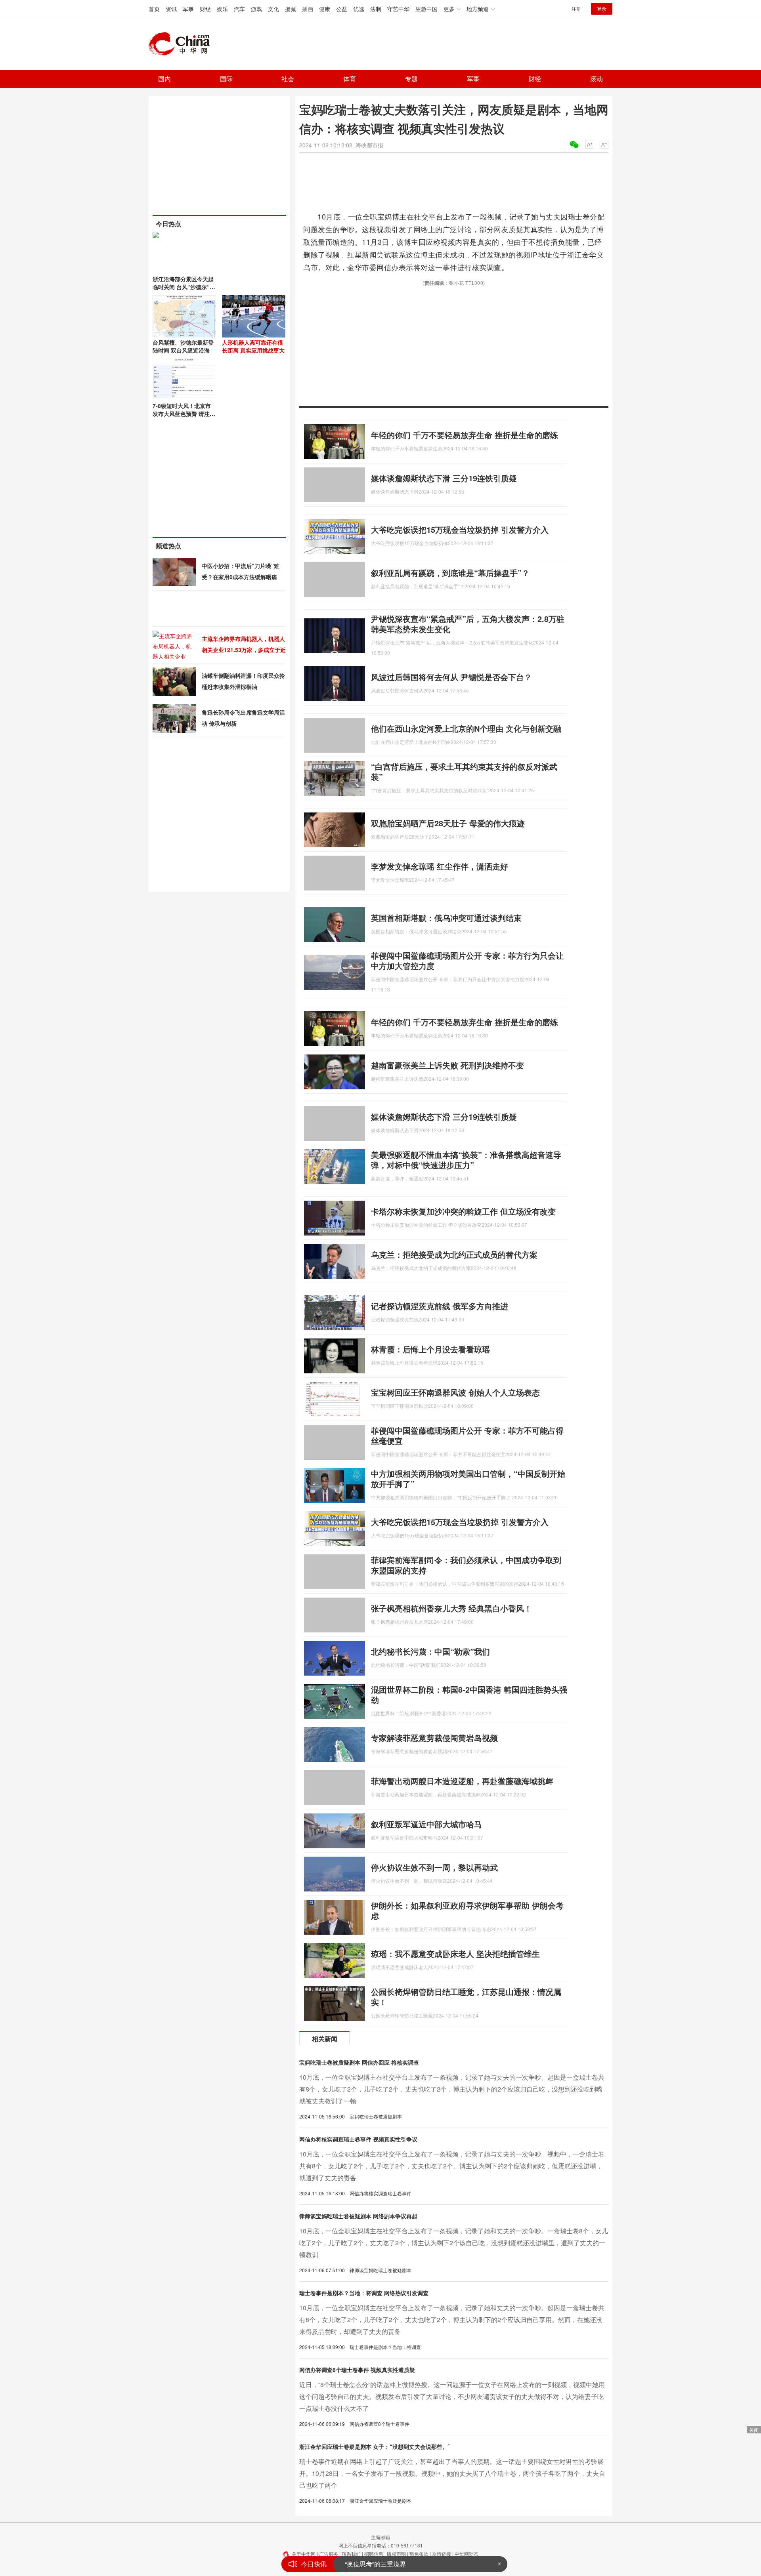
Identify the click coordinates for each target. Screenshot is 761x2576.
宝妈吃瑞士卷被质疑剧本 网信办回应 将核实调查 (359, 2062)
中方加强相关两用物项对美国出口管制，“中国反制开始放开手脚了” (468, 1479)
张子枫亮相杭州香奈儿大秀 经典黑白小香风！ (451, 1608)
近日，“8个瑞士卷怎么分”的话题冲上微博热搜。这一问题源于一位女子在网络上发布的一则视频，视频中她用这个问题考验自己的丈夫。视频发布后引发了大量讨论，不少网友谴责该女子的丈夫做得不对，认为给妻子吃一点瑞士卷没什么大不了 (452, 2396)
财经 (205, 9)
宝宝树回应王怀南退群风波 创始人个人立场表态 (455, 1392)
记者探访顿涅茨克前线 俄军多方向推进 (440, 1306)
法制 (376, 9)
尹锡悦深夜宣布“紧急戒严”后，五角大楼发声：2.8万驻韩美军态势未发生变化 (468, 624)
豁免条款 (419, 2554)
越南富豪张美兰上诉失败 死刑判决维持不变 (447, 1065)
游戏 (256, 9)
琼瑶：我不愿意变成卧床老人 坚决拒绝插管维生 (455, 1953)
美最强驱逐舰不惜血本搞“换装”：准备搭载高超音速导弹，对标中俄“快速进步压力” (466, 1160)
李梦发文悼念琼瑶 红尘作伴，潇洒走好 (440, 866)
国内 (164, 79)
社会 (288, 79)
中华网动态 (467, 2554)
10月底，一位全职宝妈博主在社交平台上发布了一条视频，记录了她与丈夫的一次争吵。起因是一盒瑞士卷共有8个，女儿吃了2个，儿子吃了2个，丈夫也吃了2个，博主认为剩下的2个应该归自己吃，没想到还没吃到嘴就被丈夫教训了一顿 (452, 2089)
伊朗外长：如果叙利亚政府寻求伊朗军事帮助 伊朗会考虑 (467, 1910)
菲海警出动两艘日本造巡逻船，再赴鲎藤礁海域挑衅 (462, 1781)
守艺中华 (398, 9)
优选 (359, 9)
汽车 (239, 9)
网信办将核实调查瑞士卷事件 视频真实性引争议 (358, 2139)
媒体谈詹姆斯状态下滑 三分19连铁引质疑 (444, 478)
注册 (576, 9)
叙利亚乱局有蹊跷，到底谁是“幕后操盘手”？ (450, 573)
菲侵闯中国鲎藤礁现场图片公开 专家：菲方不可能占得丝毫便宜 (467, 1435)
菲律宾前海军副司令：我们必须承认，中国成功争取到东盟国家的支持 (466, 1565)
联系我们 (351, 2554)
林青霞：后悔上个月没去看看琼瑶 (430, 1349)
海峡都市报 (369, 145)
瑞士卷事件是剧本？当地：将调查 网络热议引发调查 (364, 2293)
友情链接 (442, 2554)
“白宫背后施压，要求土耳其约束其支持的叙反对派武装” (464, 771)
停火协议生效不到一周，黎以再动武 (434, 1867)
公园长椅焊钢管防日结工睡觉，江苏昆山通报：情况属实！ (466, 1997)
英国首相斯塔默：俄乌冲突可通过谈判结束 (446, 918)
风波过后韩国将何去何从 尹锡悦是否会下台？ (451, 677)
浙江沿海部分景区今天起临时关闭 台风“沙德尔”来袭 (184, 287)
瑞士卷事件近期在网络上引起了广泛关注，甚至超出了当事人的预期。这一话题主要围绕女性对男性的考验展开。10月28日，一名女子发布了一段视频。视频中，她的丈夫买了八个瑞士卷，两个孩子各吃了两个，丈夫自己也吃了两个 (452, 2473)
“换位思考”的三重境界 (375, 2557)
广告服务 (329, 2554)
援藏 (291, 9)
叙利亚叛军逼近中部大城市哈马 (426, 1824)
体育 (350, 79)
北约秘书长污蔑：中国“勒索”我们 (430, 1651)
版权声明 (396, 2554)
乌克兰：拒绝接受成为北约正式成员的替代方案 (454, 1254)
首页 (154, 9)
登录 (602, 9)
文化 (273, 9)
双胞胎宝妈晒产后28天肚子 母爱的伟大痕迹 (448, 823)
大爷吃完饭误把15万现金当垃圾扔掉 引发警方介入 (460, 529)
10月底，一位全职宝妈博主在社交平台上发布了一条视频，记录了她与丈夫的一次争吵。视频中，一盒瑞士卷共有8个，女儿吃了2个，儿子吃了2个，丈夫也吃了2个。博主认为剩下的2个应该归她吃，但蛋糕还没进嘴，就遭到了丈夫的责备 (452, 2166)
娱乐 (222, 9)
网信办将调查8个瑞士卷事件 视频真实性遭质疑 (357, 2370)
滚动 (597, 79)
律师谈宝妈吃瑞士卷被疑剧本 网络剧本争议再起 (358, 2216)
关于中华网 (304, 2554)
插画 (308, 9)
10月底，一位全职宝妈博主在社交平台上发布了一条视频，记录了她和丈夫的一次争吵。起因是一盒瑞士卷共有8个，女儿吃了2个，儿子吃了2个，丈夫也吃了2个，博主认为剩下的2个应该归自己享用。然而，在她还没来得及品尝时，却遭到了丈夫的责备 (452, 2320)
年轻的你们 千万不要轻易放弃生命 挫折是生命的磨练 (465, 435)
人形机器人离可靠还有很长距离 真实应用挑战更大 (253, 346)
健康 (325, 9)
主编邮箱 (380, 2537)
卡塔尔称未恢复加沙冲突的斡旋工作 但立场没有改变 (463, 1211)
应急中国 (426, 9)
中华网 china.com (182, 44)
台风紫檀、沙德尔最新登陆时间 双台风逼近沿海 (183, 346)
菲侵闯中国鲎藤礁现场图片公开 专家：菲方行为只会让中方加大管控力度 (467, 960)
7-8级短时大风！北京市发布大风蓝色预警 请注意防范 (184, 414)
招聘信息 (374, 2554)
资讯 (171, 9)
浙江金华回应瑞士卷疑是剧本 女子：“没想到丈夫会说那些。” (375, 2446)
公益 (342, 9)
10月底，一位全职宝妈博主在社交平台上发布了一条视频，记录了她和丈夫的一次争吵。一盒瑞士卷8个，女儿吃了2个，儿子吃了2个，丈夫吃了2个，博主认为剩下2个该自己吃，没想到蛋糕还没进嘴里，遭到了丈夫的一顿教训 (454, 2243)
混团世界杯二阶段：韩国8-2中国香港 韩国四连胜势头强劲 (469, 1694)
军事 (188, 9)
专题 (411, 79)
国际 (226, 79)
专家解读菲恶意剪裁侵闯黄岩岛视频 (434, 1738)
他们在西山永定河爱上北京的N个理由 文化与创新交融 (466, 728)
